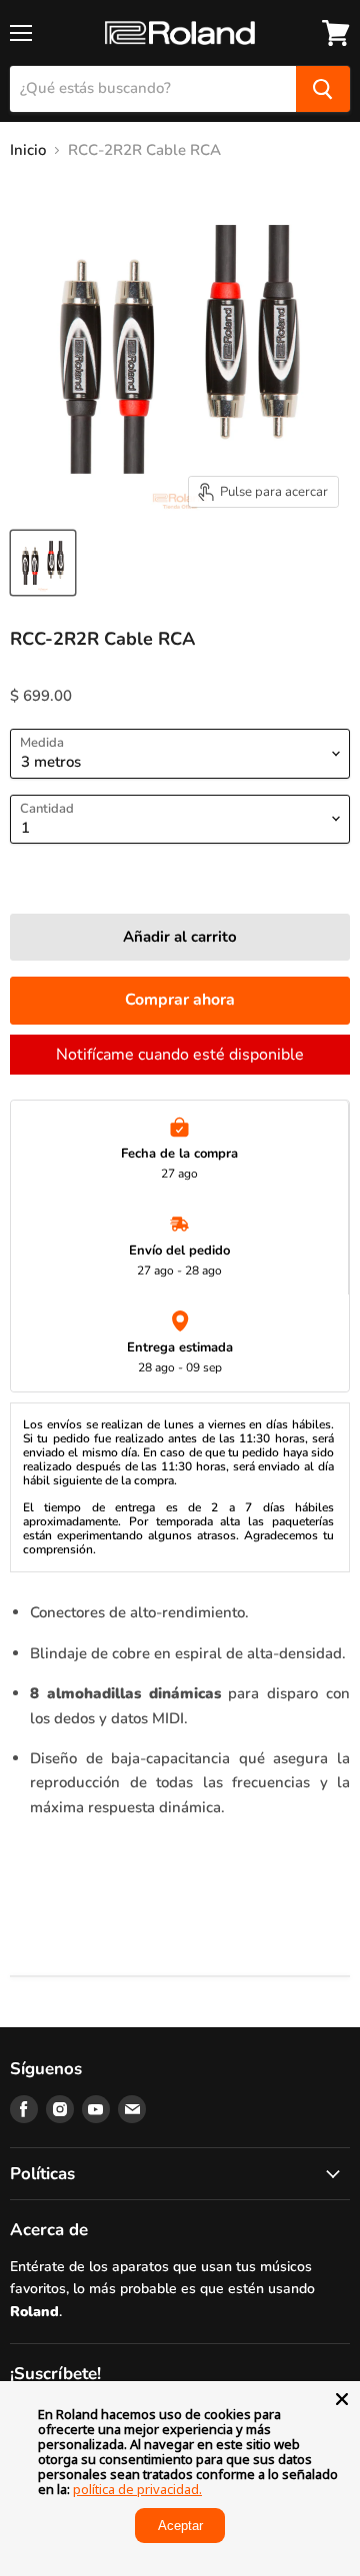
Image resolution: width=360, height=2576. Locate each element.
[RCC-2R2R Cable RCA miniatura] (43, 563)
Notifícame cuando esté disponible (180, 1055)
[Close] (342, 2399)
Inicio (28, 150)
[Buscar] (323, 89)
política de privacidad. (137, 2489)
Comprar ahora (180, 1000)
